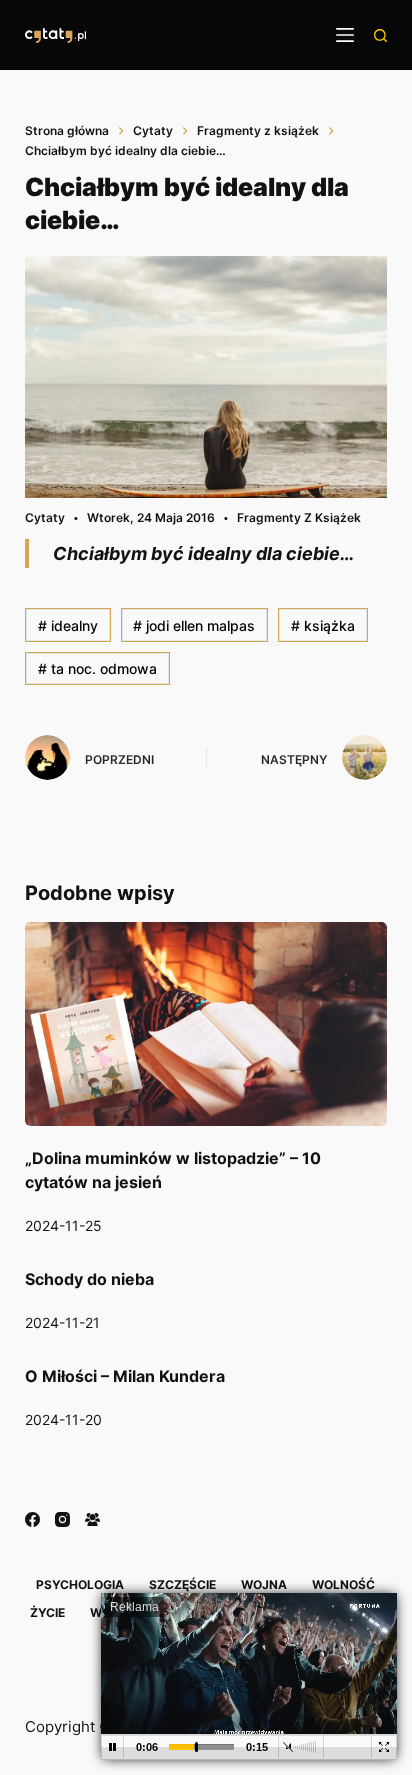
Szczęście (182, 1584)
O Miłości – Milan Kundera (125, 1376)
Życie (47, 1612)
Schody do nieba (89, 1279)
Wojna (264, 1584)
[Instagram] (62, 1519)
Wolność (343, 1584)
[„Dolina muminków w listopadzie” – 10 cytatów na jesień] (206, 1024)
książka (323, 625)
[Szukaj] (380, 35)
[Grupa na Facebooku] (92, 1519)
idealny (68, 625)
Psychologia (80, 1584)
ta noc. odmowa (97, 668)
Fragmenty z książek (299, 517)
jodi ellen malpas (194, 625)
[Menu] (345, 35)
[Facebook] (32, 1519)
